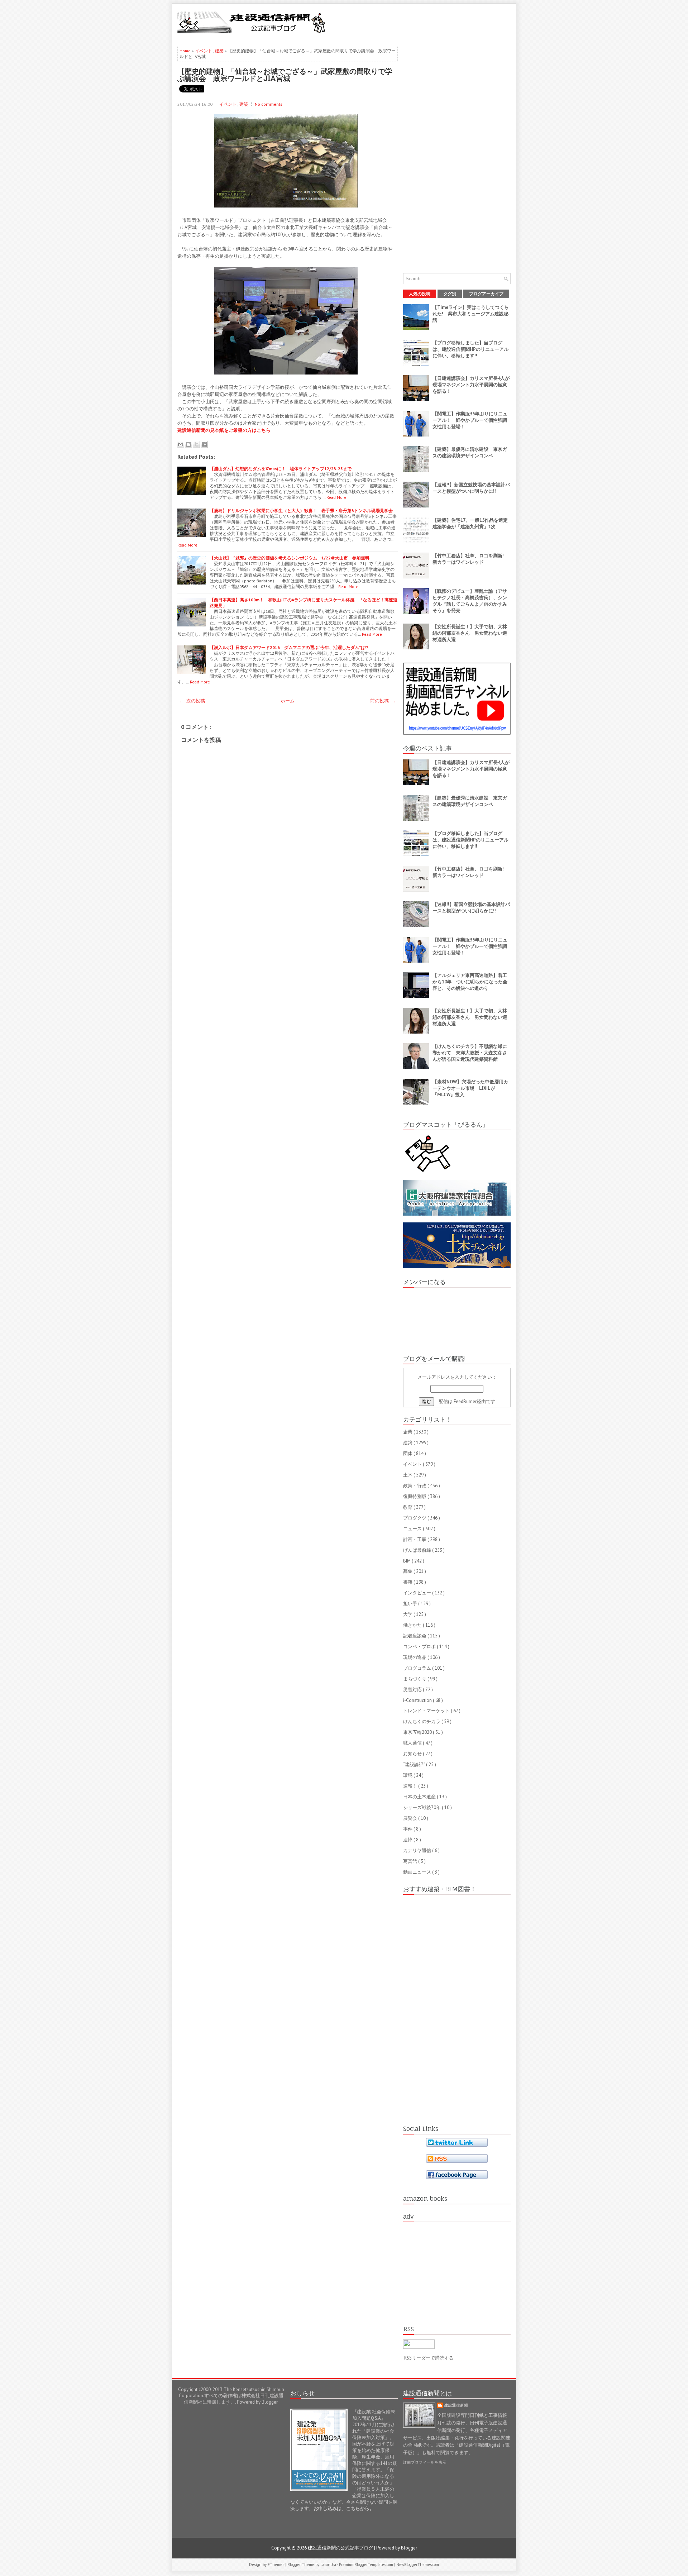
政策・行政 (415, 1486)
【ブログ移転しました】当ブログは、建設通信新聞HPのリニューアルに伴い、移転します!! (470, 349)
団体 (408, 1453)
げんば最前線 (418, 1550)
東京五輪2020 (418, 1732)
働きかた (413, 1625)
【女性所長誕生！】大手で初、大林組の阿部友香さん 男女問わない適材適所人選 (470, 633)
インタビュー (418, 1593)
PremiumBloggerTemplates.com (367, 2565)
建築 (220, 51)
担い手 (411, 1604)
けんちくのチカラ (422, 1721)
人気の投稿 (420, 294)
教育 (408, 1507)
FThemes (276, 2565)
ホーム (288, 701)
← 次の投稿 (192, 701)
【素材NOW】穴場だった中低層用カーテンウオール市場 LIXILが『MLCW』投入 (470, 1088)
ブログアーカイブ (486, 294)
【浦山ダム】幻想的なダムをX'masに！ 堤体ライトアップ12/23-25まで (281, 469)
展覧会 (411, 1818)
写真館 (411, 1861)
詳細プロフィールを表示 (425, 2462)
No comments (269, 104)
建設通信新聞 (456, 2405)
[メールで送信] (181, 444)
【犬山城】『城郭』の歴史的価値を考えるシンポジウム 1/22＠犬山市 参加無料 (290, 558)
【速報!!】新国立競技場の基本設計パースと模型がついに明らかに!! (471, 488)
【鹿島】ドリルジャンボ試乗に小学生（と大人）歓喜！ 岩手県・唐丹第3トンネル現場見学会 (301, 511)
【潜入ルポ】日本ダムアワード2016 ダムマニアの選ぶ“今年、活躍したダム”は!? (289, 647)
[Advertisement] (427, 22)
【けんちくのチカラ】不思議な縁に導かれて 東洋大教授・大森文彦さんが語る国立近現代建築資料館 (470, 1053)
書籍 (408, 1582)
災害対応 (413, 1690)
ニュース (413, 1529)
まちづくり (415, 1679)
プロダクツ (415, 1518)
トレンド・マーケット (427, 1711)
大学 (408, 1614)
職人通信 (413, 1743)
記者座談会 (415, 1636)
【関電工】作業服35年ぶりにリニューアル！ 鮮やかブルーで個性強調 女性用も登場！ (472, 420)
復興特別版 (415, 1496)
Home (186, 51)
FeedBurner (465, 1401)
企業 (408, 1432)
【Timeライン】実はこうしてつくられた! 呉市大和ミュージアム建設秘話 (471, 314)
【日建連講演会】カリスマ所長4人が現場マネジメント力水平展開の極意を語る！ (471, 385)
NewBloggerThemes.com (418, 2565)
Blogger (269, 2402)
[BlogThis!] (188, 444)
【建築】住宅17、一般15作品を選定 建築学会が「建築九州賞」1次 (472, 523)
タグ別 (450, 294)
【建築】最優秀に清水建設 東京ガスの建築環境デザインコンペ (470, 452)
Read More (336, 497)
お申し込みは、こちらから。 (344, 2508)
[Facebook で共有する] (204, 444)
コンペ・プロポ (420, 1647)
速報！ (411, 1786)
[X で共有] (196, 444)
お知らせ (413, 1754)
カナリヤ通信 (418, 1850)
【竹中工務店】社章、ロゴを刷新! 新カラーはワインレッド (470, 559)
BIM (407, 1561)
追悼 (408, 1840)
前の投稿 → (383, 701)
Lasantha (329, 2565)
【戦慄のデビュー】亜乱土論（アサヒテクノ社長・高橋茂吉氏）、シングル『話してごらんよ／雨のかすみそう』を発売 (470, 601)
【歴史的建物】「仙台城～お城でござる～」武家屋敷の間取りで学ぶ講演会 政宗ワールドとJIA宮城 (285, 75)
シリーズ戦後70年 (422, 1807)
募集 (408, 1571)
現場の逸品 (415, 1657)
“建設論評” (415, 1764)
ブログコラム (418, 1668)
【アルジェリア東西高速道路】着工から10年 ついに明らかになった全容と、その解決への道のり (470, 982)
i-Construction (418, 1700)
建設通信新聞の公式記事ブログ (341, 2548)
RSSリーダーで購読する (429, 2358)
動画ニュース (418, 1872)
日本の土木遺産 (420, 1797)
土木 (408, 1475)
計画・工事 (415, 1539)
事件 (408, 1829)
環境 (408, 1775)
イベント (204, 51)
